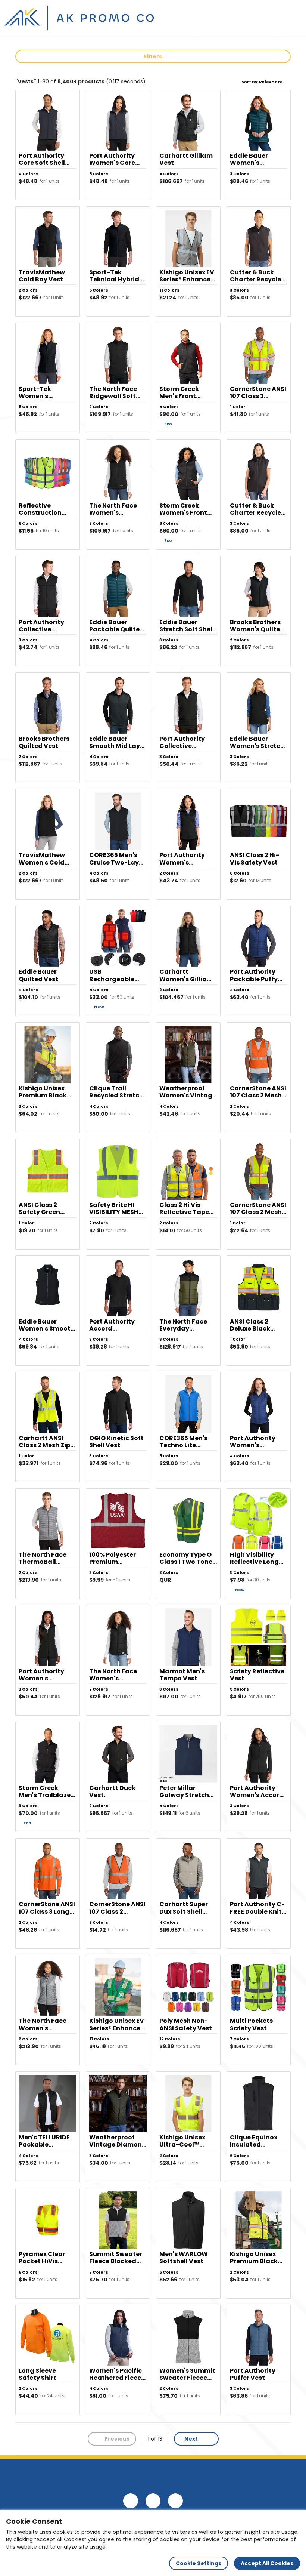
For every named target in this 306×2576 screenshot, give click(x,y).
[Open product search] (278, 18)
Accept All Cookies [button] (267, 2563)
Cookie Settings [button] (199, 2563)
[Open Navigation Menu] (293, 18)
